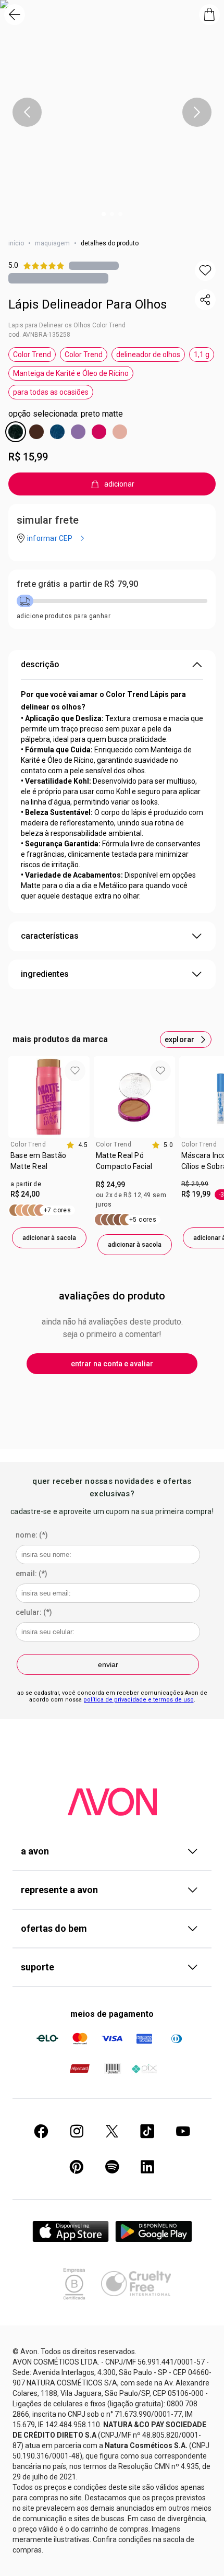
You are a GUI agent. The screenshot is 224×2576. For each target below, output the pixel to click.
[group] (49, 1152)
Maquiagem (52, 243)
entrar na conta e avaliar (112, 1364)
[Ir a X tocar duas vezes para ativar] (112, 2131)
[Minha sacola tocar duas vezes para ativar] (209, 15)
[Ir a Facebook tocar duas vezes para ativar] (41, 2131)
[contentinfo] (77, 1145)
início (16, 243)
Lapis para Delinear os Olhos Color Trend (67, 325)
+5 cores (143, 1220)
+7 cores (57, 1210)
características (50, 936)
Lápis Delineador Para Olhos (88, 304)
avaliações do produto (112, 1296)
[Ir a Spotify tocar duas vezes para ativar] (112, 2167)
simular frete (48, 520)
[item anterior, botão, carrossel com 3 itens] (27, 112)
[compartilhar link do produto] (205, 300)
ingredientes (45, 974)
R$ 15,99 (28, 457)
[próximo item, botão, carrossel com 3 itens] (197, 112)
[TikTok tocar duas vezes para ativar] (147, 2131)
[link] (49, 1165)
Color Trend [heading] (28, 1144)
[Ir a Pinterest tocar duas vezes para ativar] (77, 2167)
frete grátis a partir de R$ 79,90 (77, 584)
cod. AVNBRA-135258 (39, 335)
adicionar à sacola (49, 1238)
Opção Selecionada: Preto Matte (66, 414)
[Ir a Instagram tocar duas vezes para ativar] (77, 2131)
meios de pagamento (112, 2014)
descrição (40, 664)
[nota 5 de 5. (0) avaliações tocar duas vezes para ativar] (94, 265)
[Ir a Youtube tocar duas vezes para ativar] (183, 2131)
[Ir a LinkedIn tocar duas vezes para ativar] (147, 2167)
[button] (205, 270)
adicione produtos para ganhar (64, 616)
